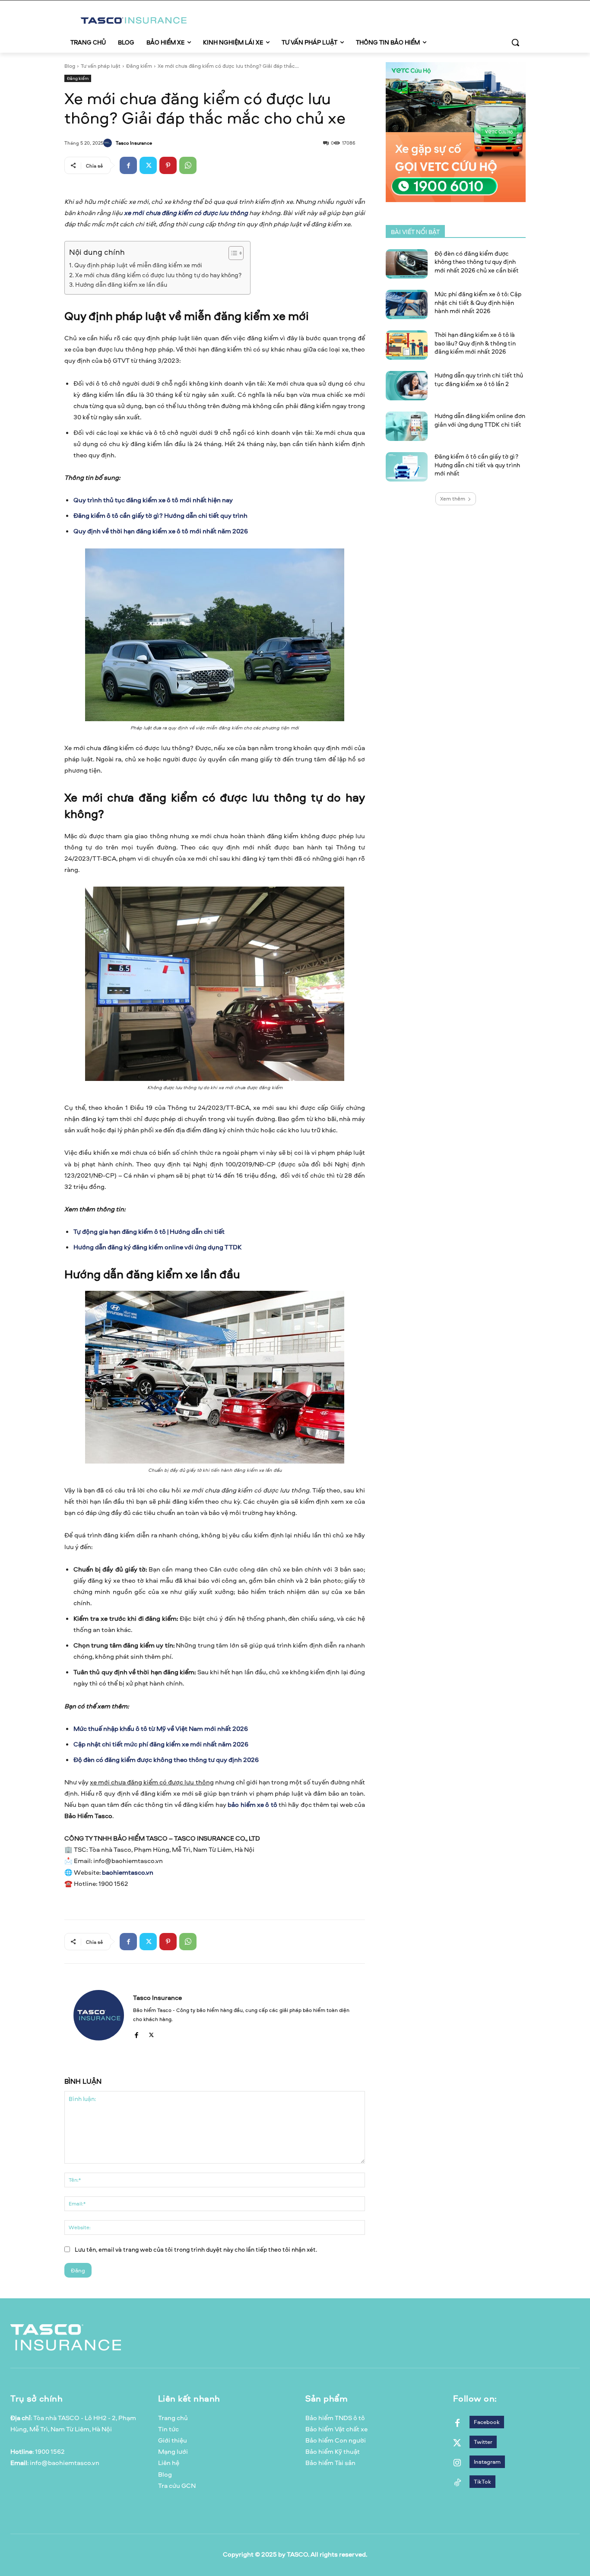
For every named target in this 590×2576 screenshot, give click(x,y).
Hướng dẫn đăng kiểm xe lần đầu (121, 284)
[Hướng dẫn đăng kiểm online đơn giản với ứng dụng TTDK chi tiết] (407, 426)
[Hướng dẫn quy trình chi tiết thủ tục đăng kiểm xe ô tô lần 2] (407, 386)
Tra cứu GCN (177, 2486)
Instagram (487, 2462)
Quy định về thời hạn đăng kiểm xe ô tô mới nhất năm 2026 (161, 531)
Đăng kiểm (139, 66)
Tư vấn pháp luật (101, 66)
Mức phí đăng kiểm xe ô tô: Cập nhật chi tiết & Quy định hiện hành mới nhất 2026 (478, 302)
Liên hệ (169, 2463)
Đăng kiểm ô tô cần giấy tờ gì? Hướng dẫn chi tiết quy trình (160, 515)
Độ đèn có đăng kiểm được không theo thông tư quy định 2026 (166, 1760)
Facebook (487, 2422)
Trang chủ (173, 2418)
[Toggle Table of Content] (232, 253)
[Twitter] (148, 165)
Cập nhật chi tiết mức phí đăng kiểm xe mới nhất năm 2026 (161, 1744)
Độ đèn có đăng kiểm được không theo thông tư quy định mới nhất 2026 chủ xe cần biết (477, 262)
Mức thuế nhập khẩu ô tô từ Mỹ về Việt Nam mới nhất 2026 (161, 1728)
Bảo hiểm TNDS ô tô (335, 2418)
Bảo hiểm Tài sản (330, 2463)
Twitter (483, 2442)
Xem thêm (453, 499)
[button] (515, 42)
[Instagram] (457, 2462)
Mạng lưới (173, 2451)
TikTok (482, 2481)
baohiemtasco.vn (128, 1872)
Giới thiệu (173, 2440)
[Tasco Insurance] (109, 143)
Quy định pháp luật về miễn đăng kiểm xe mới (138, 265)
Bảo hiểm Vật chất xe (336, 2429)
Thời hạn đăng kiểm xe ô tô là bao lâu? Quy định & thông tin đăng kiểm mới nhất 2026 (475, 343)
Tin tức (168, 2429)
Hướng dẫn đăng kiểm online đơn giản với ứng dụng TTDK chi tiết (480, 420)
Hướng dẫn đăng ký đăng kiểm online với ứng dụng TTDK (157, 1247)
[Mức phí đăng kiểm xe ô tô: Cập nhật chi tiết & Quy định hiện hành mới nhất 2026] (407, 304)
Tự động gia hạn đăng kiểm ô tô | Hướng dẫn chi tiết (149, 1231)
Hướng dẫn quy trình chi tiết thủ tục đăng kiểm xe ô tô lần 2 (479, 379)
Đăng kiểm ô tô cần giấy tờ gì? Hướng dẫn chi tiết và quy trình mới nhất (477, 465)
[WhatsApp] (188, 165)
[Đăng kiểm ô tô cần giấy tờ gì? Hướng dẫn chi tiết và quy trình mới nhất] (407, 467)
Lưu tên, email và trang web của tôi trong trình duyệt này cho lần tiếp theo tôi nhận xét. (196, 2249)
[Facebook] (128, 165)
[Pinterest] (168, 165)
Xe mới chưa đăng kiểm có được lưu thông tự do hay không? (158, 275)
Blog (70, 66)
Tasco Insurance (134, 143)
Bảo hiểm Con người (336, 2440)
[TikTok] (457, 2482)
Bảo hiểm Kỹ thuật (333, 2451)
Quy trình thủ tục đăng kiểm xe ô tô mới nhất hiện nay (153, 500)
